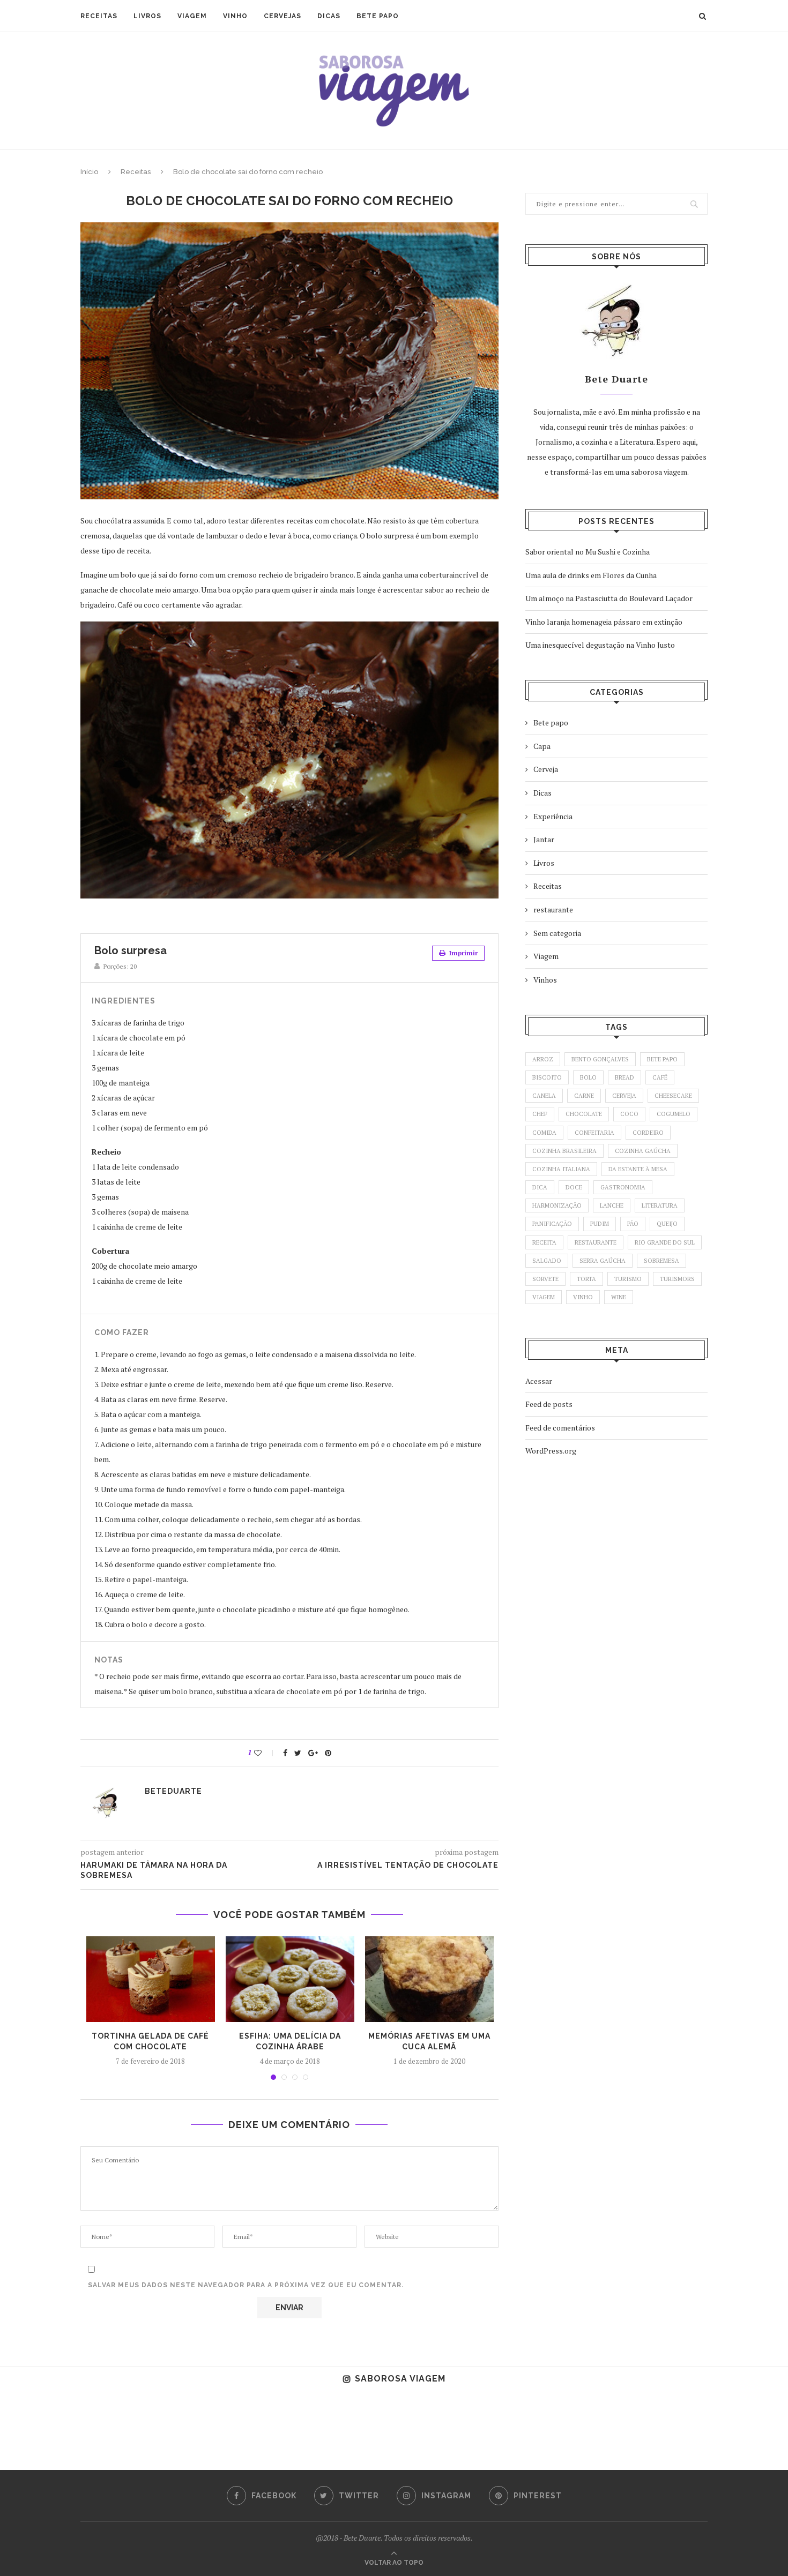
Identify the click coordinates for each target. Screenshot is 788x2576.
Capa (542, 746)
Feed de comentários (560, 1428)
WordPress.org (551, 1451)
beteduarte (173, 1791)
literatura (660, 1205)
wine (619, 1297)
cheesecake (673, 1096)
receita (544, 1242)
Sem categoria (557, 933)
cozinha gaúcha (643, 1151)
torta (586, 1279)
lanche (612, 1205)
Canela (544, 1096)
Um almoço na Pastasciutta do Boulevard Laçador (609, 598)
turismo (628, 1279)
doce (574, 1187)
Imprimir (463, 953)
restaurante (553, 909)
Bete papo (551, 722)
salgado (547, 1261)
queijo (667, 1224)
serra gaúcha (603, 1261)
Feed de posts (549, 1404)
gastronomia (623, 1187)
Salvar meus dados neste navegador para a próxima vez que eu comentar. (246, 2285)
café (660, 1077)
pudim (600, 1224)
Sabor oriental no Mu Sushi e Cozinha (588, 552)
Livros (147, 16)
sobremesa (661, 1261)
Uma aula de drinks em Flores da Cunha (591, 575)
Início (89, 172)
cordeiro (648, 1133)
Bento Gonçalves (600, 1059)
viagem (544, 1297)
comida (544, 1133)
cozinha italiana (561, 1169)
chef (540, 1114)
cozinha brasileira (564, 1151)
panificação (552, 1224)
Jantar (544, 839)
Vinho (235, 16)
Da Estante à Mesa (638, 1169)
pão (633, 1224)
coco (629, 1114)
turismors (677, 1279)
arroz (543, 1059)
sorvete (545, 1279)
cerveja (624, 1096)
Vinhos (545, 980)
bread (625, 1077)
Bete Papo (378, 16)
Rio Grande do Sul (665, 1242)
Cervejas (283, 16)
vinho (583, 1297)
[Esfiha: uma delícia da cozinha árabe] (290, 1979)
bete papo (662, 1059)
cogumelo (674, 1114)
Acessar (539, 1381)
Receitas (99, 16)
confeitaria (594, 1133)
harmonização (557, 1205)
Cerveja (546, 769)
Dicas (329, 16)
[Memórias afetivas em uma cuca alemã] (429, 1979)
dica (540, 1187)
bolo (588, 1077)
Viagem (192, 16)
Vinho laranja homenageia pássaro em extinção (604, 622)
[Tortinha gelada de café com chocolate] (151, 1979)
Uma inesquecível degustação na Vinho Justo (600, 645)
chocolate (584, 1114)
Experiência (553, 816)
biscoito (547, 1077)
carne (584, 1096)
